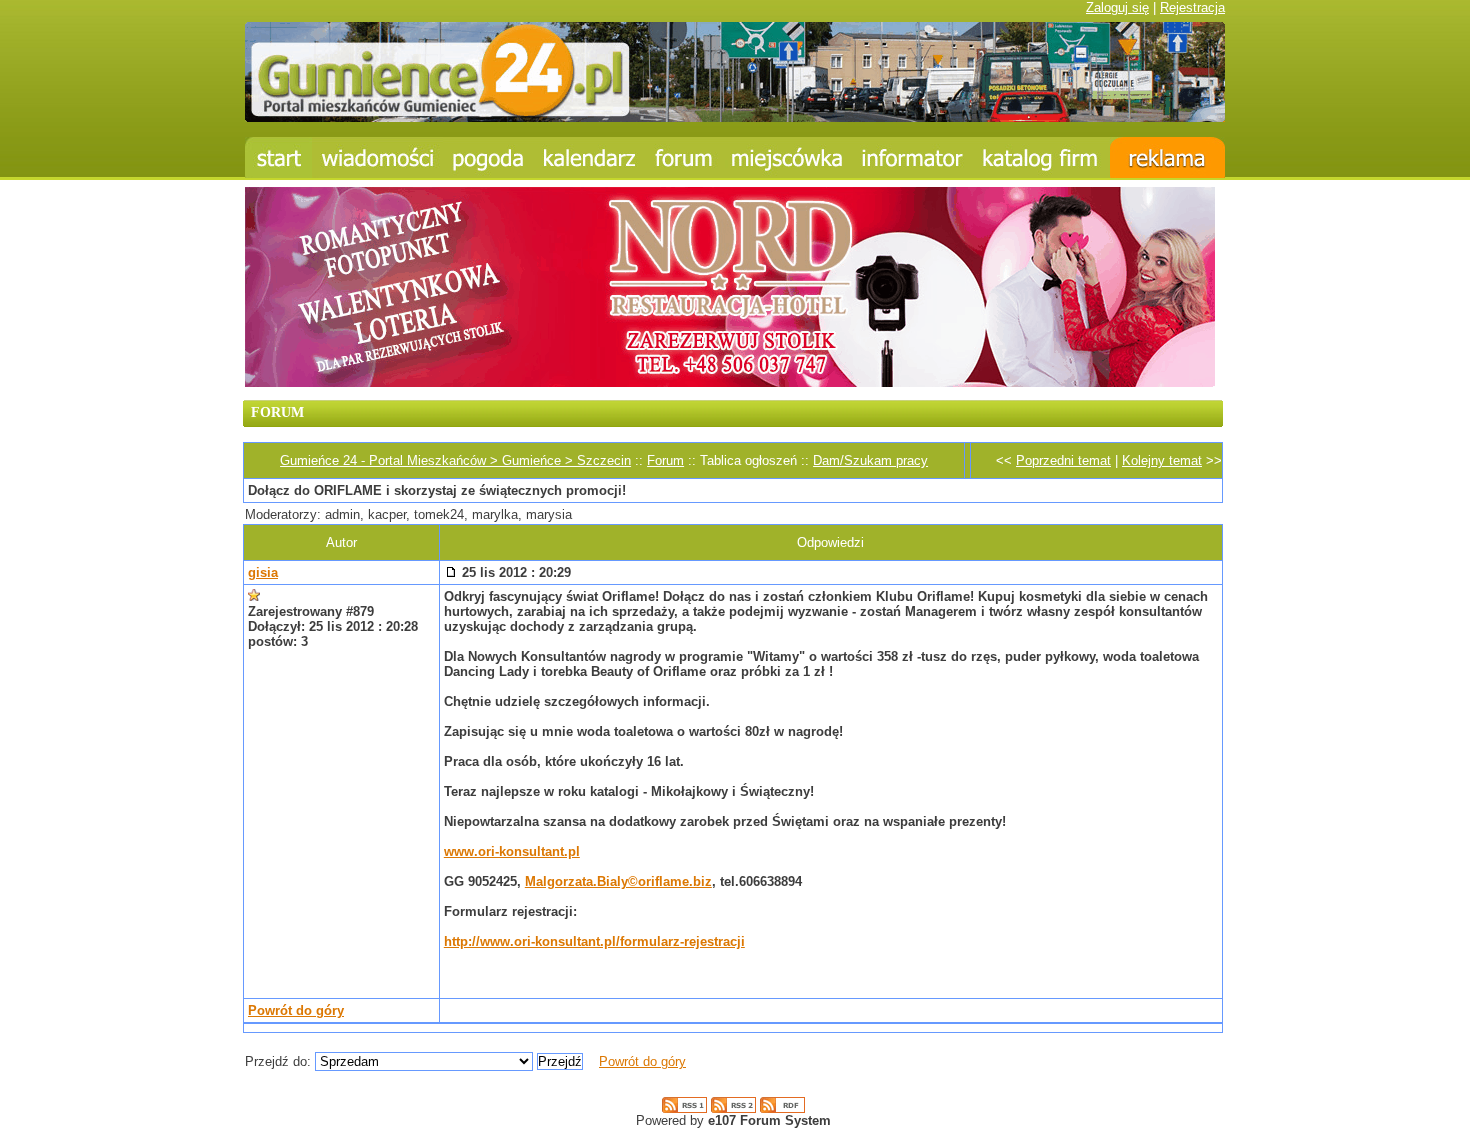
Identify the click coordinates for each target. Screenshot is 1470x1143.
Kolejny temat (1162, 460)
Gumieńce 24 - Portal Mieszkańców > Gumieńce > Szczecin (455, 460)
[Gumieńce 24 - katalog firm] (1041, 157)
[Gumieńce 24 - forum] (684, 157)
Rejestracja (1192, 7)
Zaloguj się (1117, 7)
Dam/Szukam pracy (870, 460)
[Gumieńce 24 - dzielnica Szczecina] (787, 157)
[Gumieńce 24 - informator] (912, 157)
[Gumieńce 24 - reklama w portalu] (1167, 157)
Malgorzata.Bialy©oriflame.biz (618, 881)
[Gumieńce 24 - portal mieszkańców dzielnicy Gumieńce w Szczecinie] (735, 117)
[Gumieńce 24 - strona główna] (278, 157)
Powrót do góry (296, 1010)
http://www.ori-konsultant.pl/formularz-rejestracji (594, 941)
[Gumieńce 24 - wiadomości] (377, 157)
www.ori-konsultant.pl (512, 851)
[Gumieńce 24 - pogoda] (488, 157)
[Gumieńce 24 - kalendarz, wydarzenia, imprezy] (590, 157)
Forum (665, 460)
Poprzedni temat (1063, 460)
